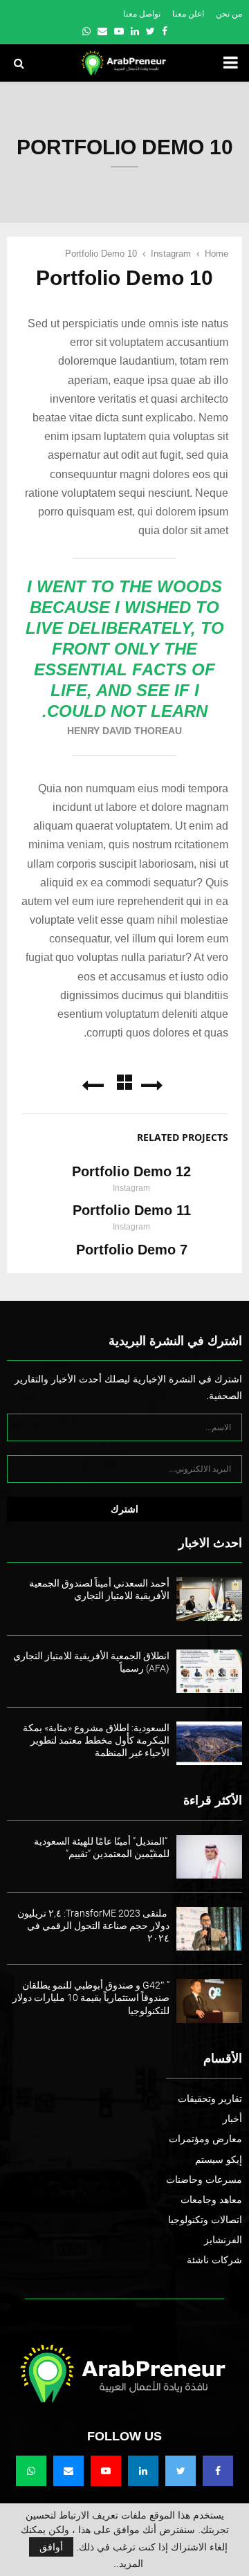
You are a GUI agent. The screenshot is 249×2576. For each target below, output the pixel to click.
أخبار (232, 2119)
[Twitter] (181, 2471)
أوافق (51, 2547)
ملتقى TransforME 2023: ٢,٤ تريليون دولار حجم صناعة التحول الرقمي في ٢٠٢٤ (93, 1926)
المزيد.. (128, 2564)
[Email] (68, 2471)
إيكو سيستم (219, 2159)
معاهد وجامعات (211, 2200)
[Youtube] (106, 2471)
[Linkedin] (143, 2471)
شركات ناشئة (214, 2260)
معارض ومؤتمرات (205, 2139)
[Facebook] (218, 2471)
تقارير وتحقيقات (210, 2099)
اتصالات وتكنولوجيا (205, 2220)
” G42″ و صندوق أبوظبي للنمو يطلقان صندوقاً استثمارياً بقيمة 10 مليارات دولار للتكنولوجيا (91, 1998)
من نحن (229, 14)
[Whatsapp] (31, 2471)
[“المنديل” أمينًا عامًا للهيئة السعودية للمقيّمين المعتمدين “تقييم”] (209, 1857)
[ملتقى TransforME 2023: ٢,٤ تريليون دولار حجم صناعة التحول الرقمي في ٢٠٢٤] (209, 1929)
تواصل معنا (142, 14)
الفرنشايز (223, 2240)
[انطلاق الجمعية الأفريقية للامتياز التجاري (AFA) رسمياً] (209, 1671)
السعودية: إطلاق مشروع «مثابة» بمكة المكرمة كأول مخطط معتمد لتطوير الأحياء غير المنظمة (96, 1740)
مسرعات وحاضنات (204, 2180)
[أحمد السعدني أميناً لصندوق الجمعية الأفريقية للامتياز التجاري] (209, 1599)
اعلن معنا (188, 14)
